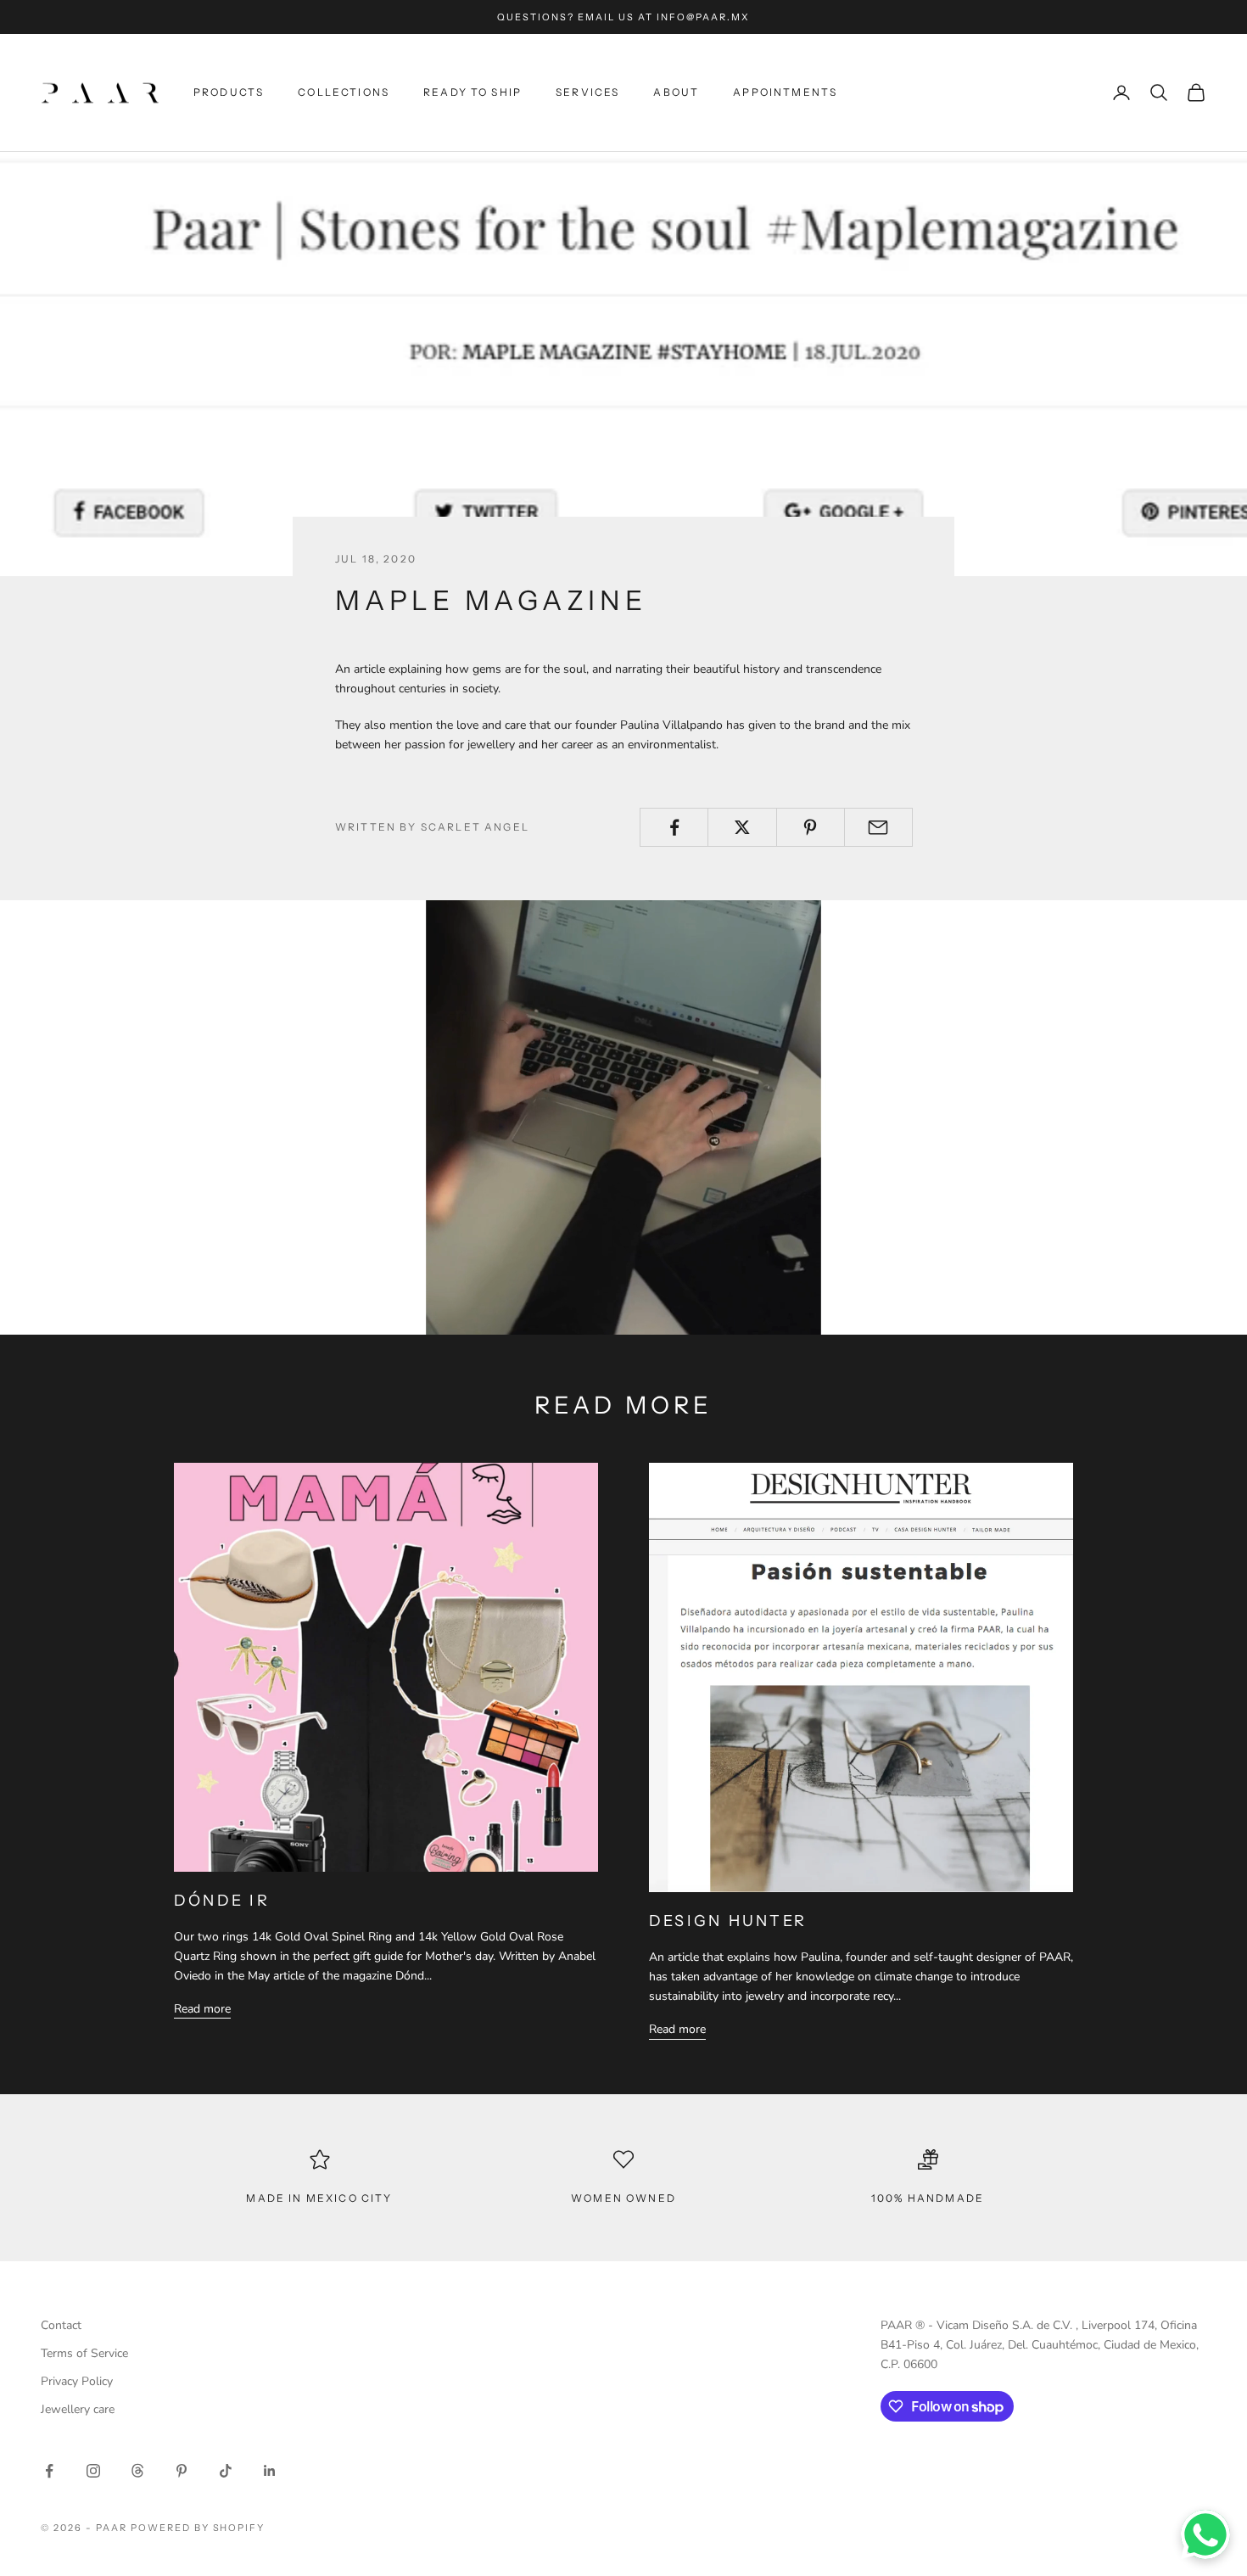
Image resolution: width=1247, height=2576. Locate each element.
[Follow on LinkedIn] (270, 2471)
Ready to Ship (473, 92)
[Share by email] (878, 827)
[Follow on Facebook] (49, 2471)
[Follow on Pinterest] (182, 2471)
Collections (344, 92)
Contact (61, 2325)
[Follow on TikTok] (226, 2471)
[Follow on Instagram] (93, 2471)
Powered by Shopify (198, 2528)
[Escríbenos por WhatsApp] (1205, 2534)
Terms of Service (84, 2353)
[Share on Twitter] (742, 827)
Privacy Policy (77, 2381)
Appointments (785, 92)
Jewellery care (78, 2409)
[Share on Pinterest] (811, 827)
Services (587, 92)
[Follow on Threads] (137, 2471)
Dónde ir (222, 1901)
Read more (202, 2009)
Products (229, 92)
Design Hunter (728, 1921)
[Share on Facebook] (674, 827)
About (676, 92)
